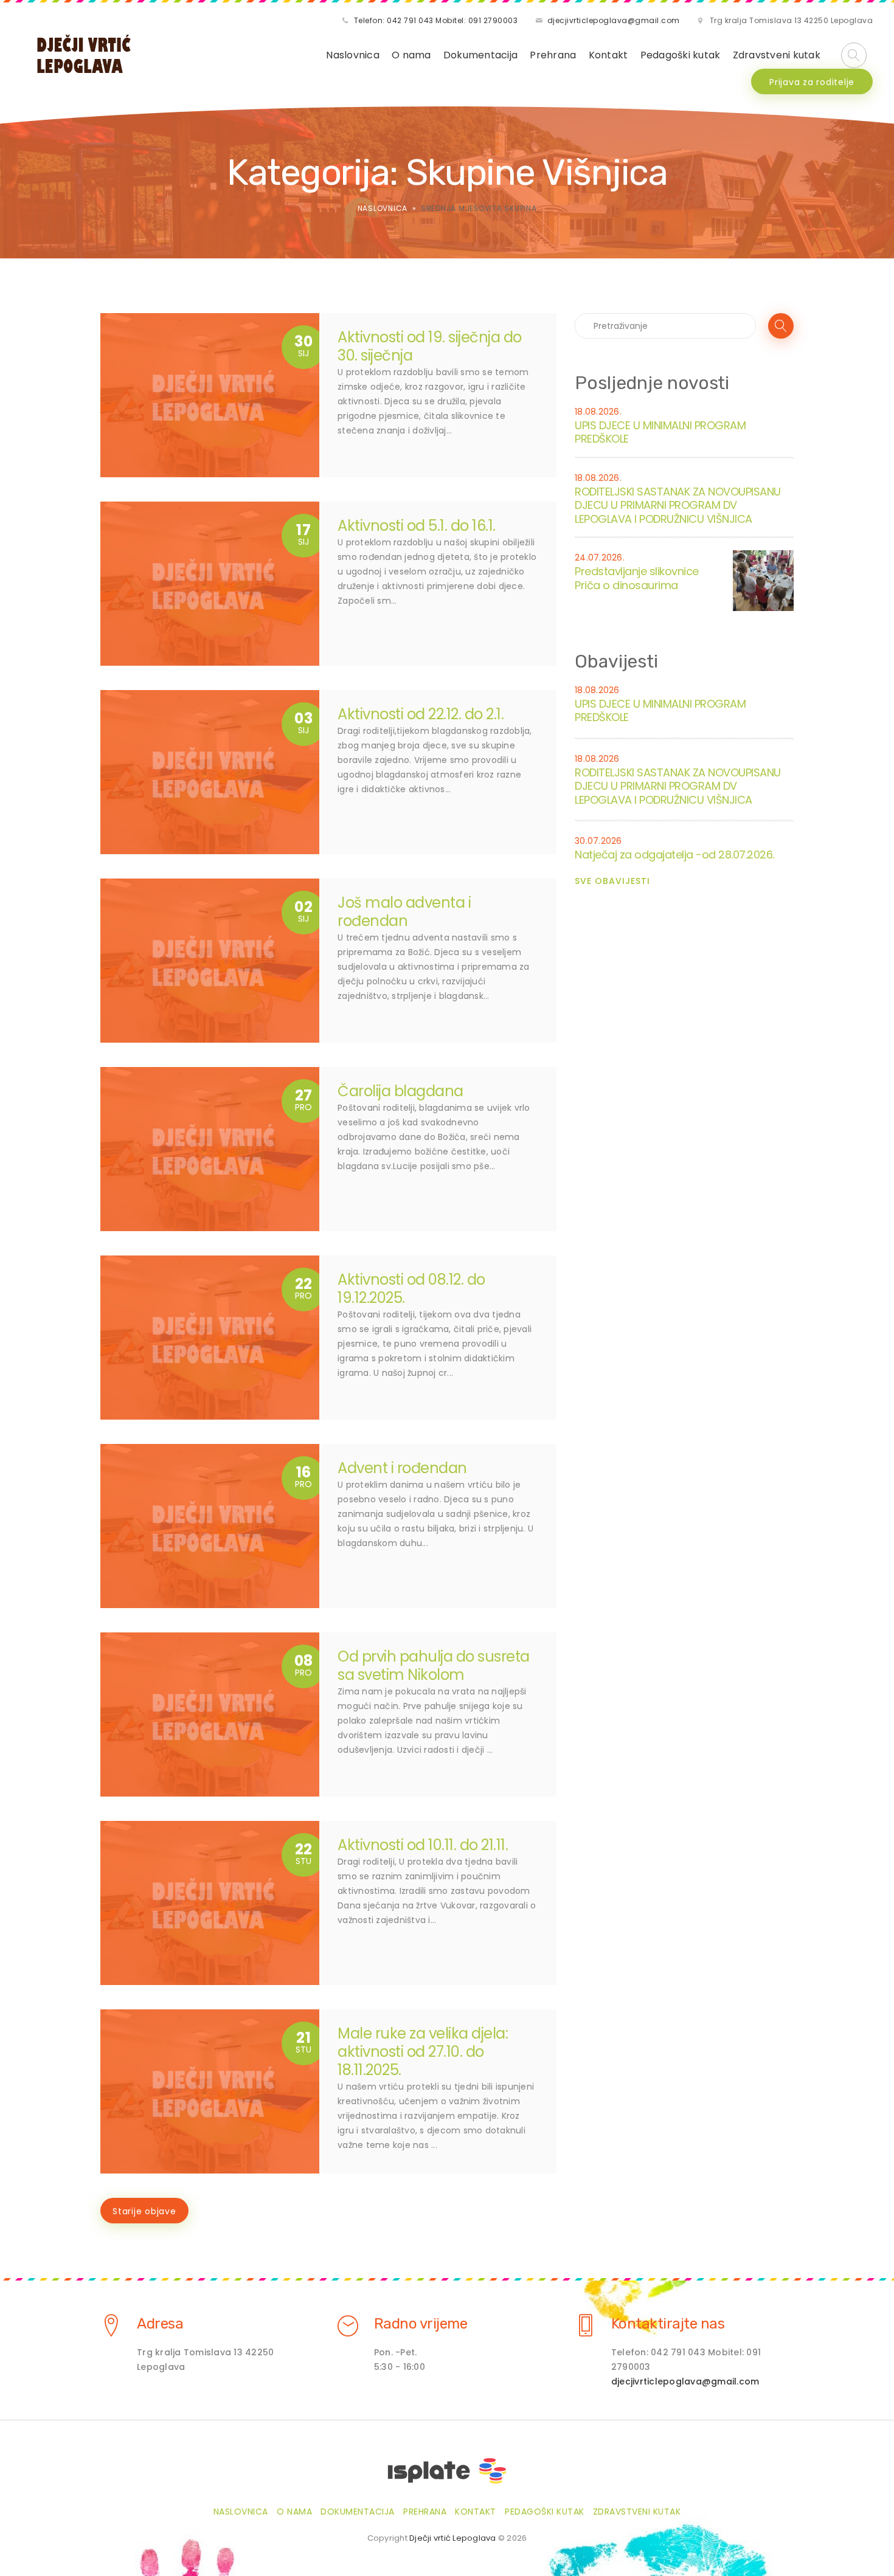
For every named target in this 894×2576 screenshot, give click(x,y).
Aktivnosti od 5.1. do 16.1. (417, 526)
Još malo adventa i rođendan (404, 912)
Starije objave (144, 2211)
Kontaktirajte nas (668, 2324)
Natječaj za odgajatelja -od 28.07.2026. (674, 855)
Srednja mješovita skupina (479, 208)
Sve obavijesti (612, 881)
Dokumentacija (480, 55)
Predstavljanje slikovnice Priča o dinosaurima (637, 578)
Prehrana (553, 55)
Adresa (160, 2324)
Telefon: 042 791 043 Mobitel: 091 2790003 (436, 20)
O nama (411, 55)
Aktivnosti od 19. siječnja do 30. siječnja (430, 346)
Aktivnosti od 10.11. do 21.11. (423, 1845)
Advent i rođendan (402, 1468)
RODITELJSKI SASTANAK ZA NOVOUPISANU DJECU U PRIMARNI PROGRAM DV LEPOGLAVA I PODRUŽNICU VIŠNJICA (678, 505)
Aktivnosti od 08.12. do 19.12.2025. (411, 1289)
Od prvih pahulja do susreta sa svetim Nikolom (434, 1666)
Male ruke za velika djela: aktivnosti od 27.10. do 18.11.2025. (423, 2052)
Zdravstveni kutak (777, 55)
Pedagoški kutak (681, 55)
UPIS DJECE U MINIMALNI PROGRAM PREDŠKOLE (660, 432)
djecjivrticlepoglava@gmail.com (614, 20)
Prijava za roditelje (812, 82)
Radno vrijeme (421, 2324)
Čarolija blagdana (400, 1091)
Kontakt (608, 55)
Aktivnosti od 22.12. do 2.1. (421, 714)
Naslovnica (353, 55)
